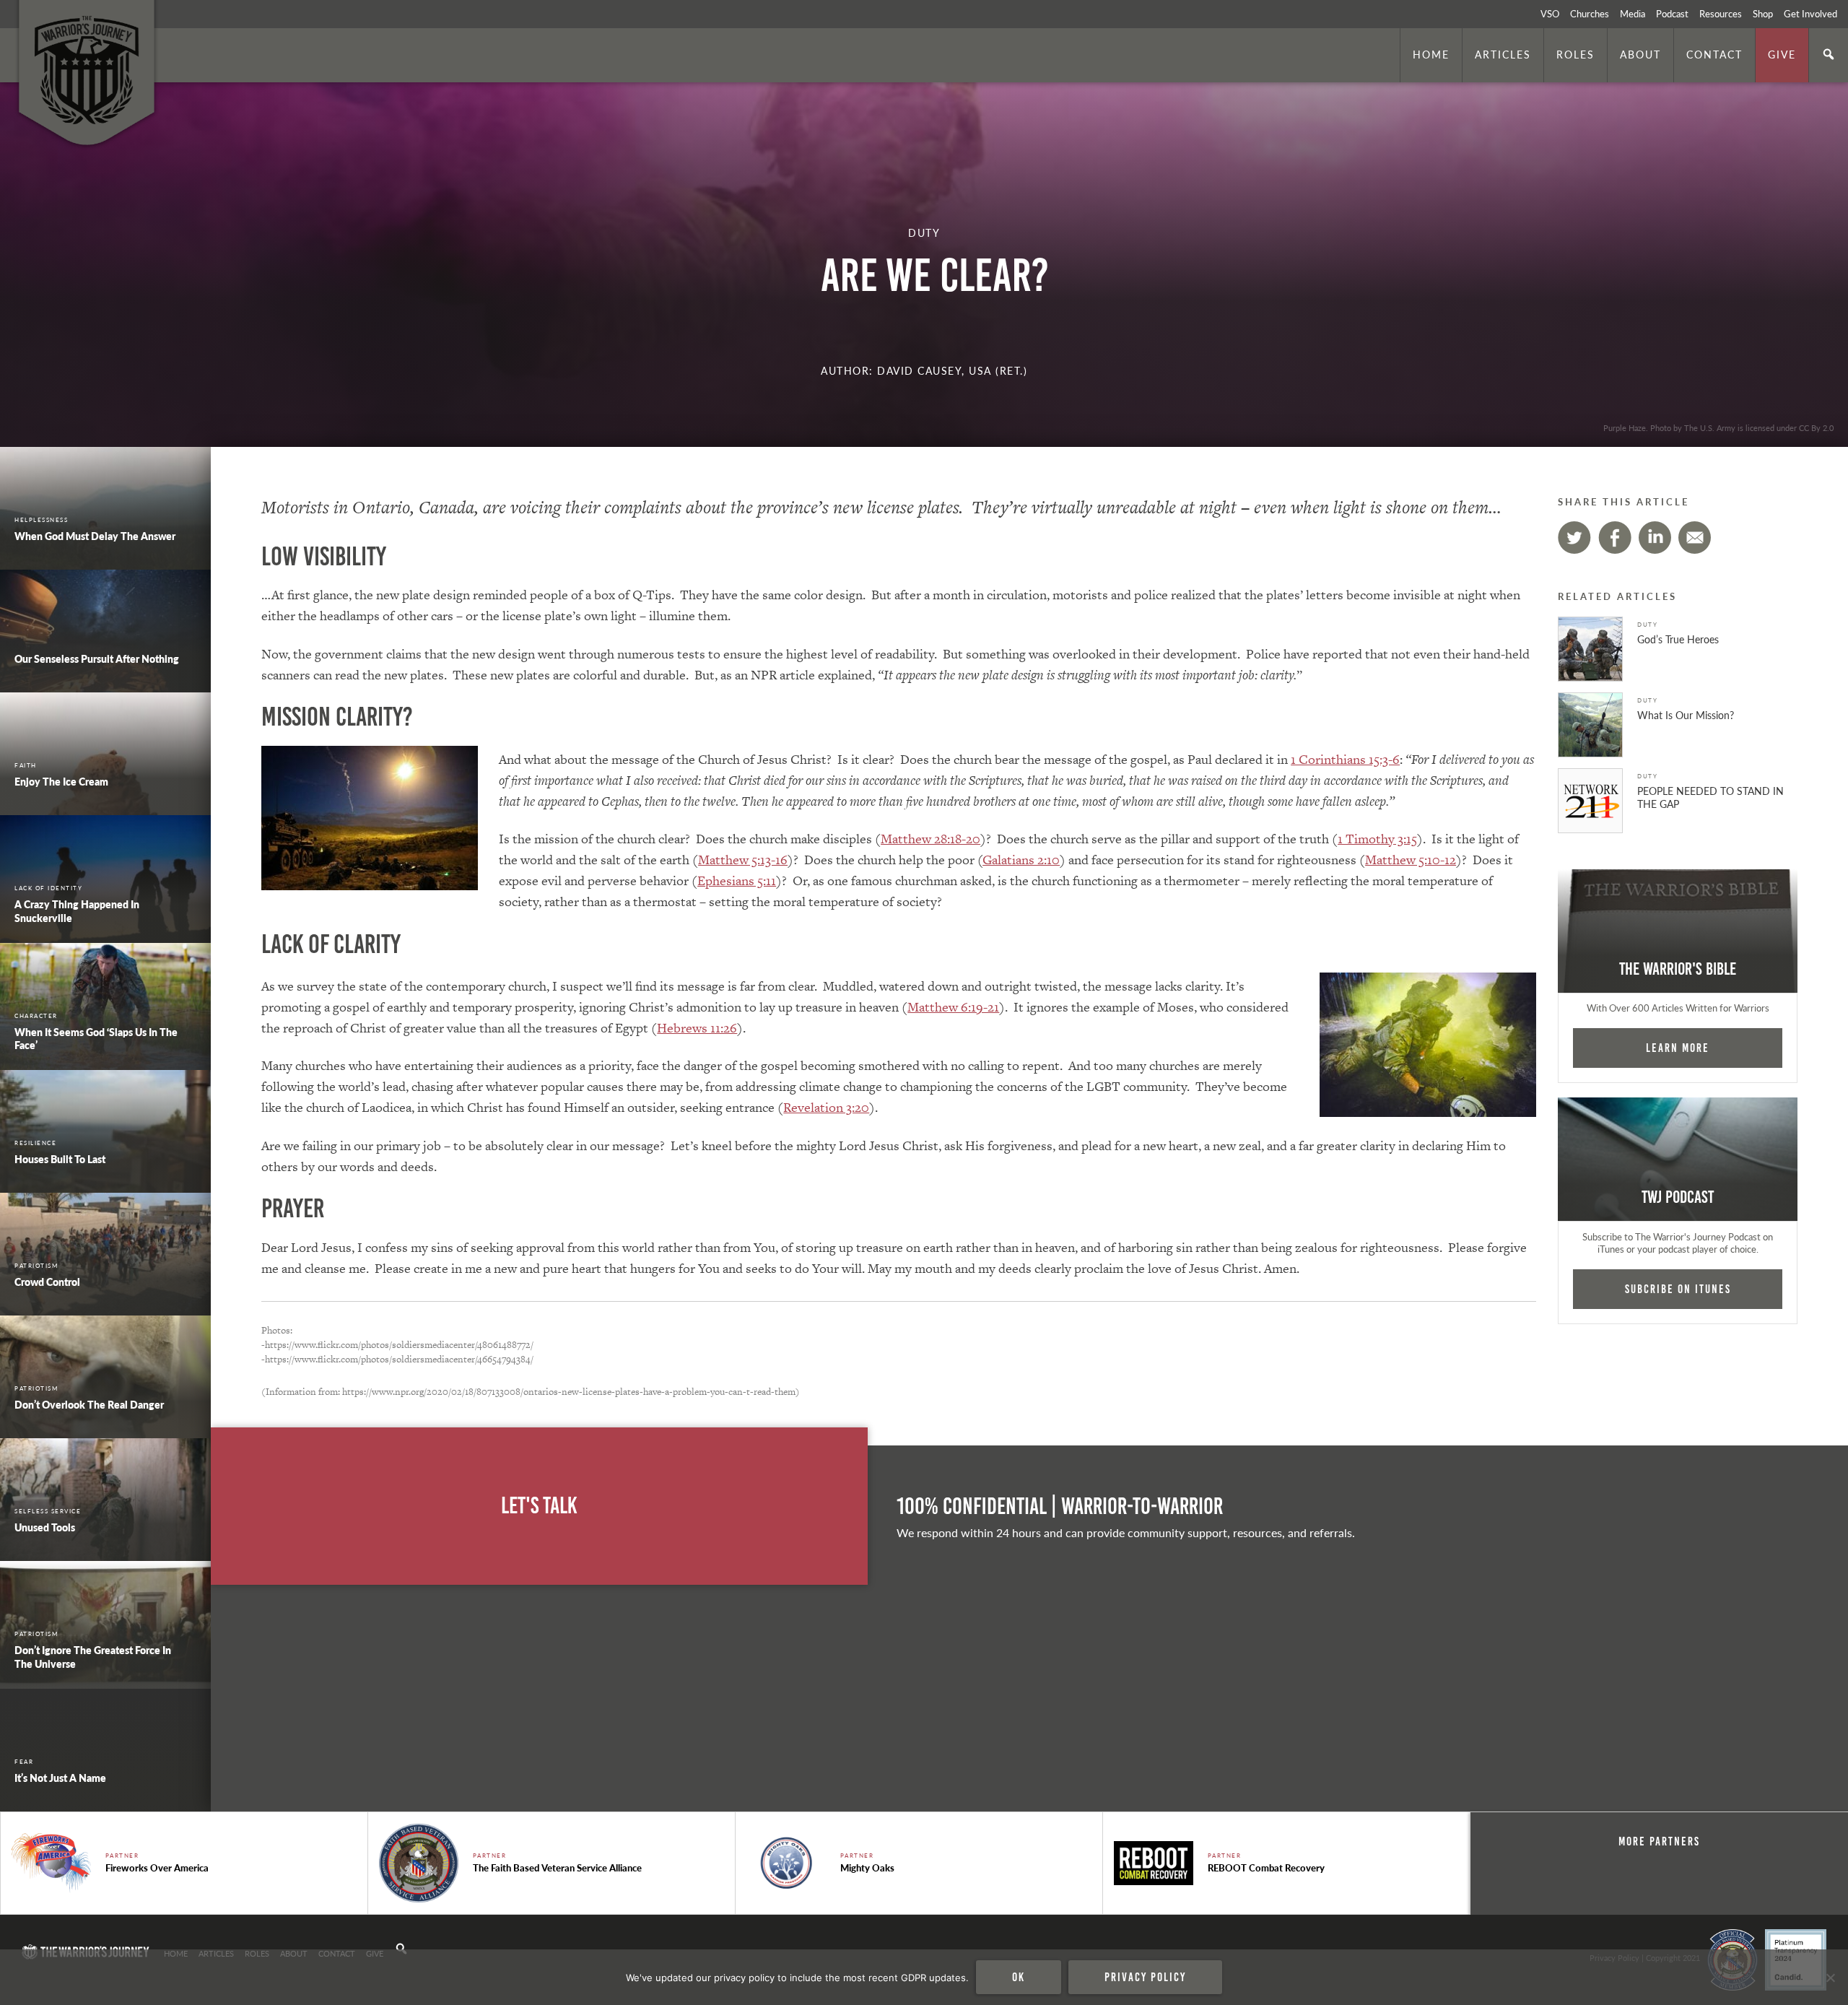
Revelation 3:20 (826, 1107)
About (1640, 54)
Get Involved (1810, 14)
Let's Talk (539, 1506)
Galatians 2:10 (1021, 860)
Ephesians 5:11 (737, 880)
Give (1782, 54)
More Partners (1659, 1841)
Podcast (1672, 14)
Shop (1763, 14)
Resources (1721, 14)
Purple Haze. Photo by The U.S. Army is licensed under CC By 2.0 (1718, 427)
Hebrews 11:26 (697, 1028)
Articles (1503, 54)
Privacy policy (1145, 1977)
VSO (1550, 14)
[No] (1830, 1978)
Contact (1714, 54)
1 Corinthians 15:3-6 (1345, 759)
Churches (1590, 14)
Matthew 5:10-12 (1411, 860)
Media (1633, 14)
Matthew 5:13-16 (743, 860)
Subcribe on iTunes (1678, 1289)
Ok (1019, 1977)
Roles (1575, 54)
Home (1431, 54)
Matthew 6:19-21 (953, 1007)
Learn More (1678, 1048)
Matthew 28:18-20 (930, 839)
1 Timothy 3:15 (1377, 839)
